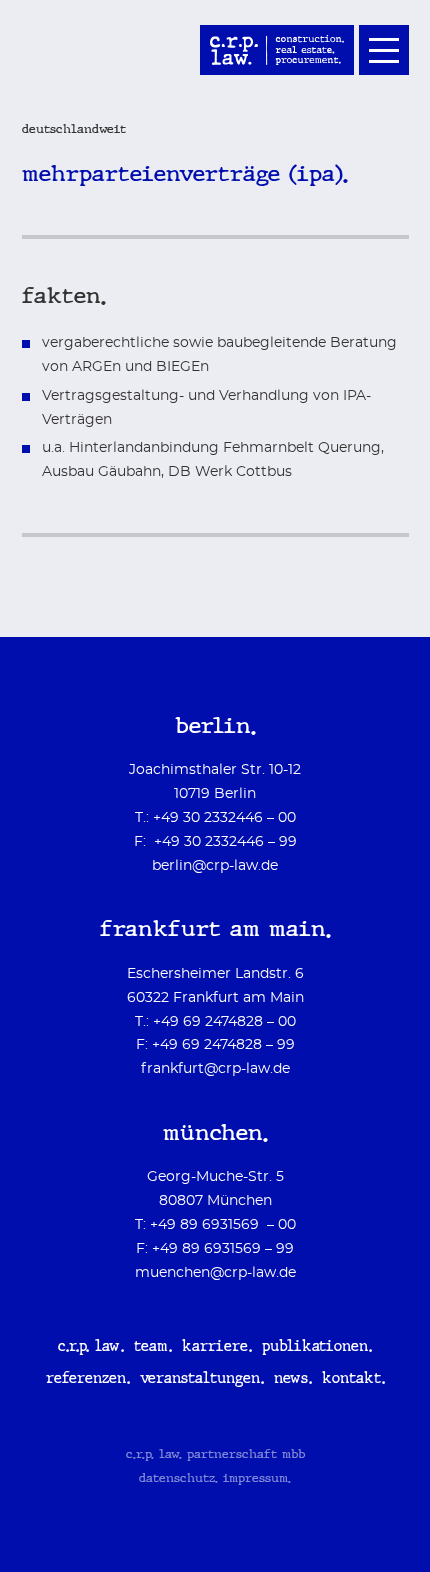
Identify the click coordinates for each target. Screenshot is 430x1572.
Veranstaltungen (200, 1380)
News (291, 1380)
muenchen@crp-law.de (215, 1273)
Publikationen (315, 1348)
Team (151, 1348)
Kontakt (351, 1380)
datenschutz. (178, 1479)
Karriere (215, 1348)
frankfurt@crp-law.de (215, 1069)
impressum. (257, 1479)
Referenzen (86, 1380)
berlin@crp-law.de (215, 866)
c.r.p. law (89, 1348)
